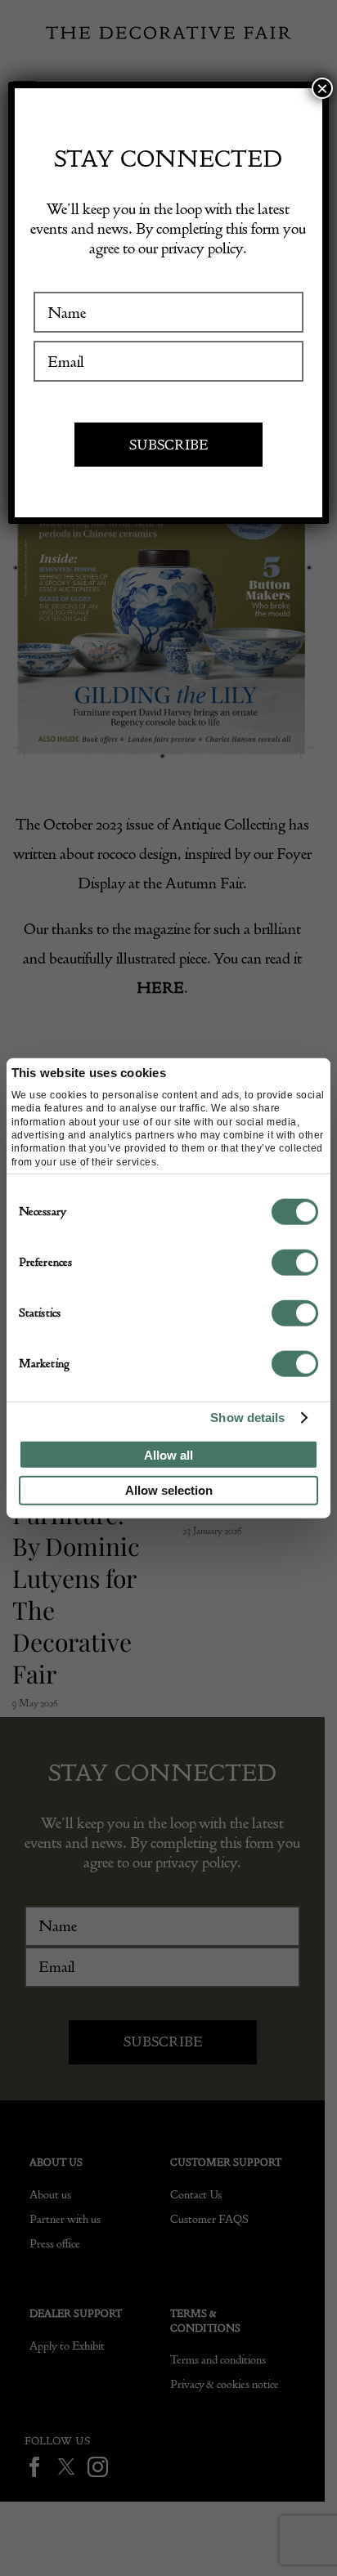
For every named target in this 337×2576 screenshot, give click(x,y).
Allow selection (169, 1490)
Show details (247, 1418)
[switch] (295, 1262)
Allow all (168, 1454)
